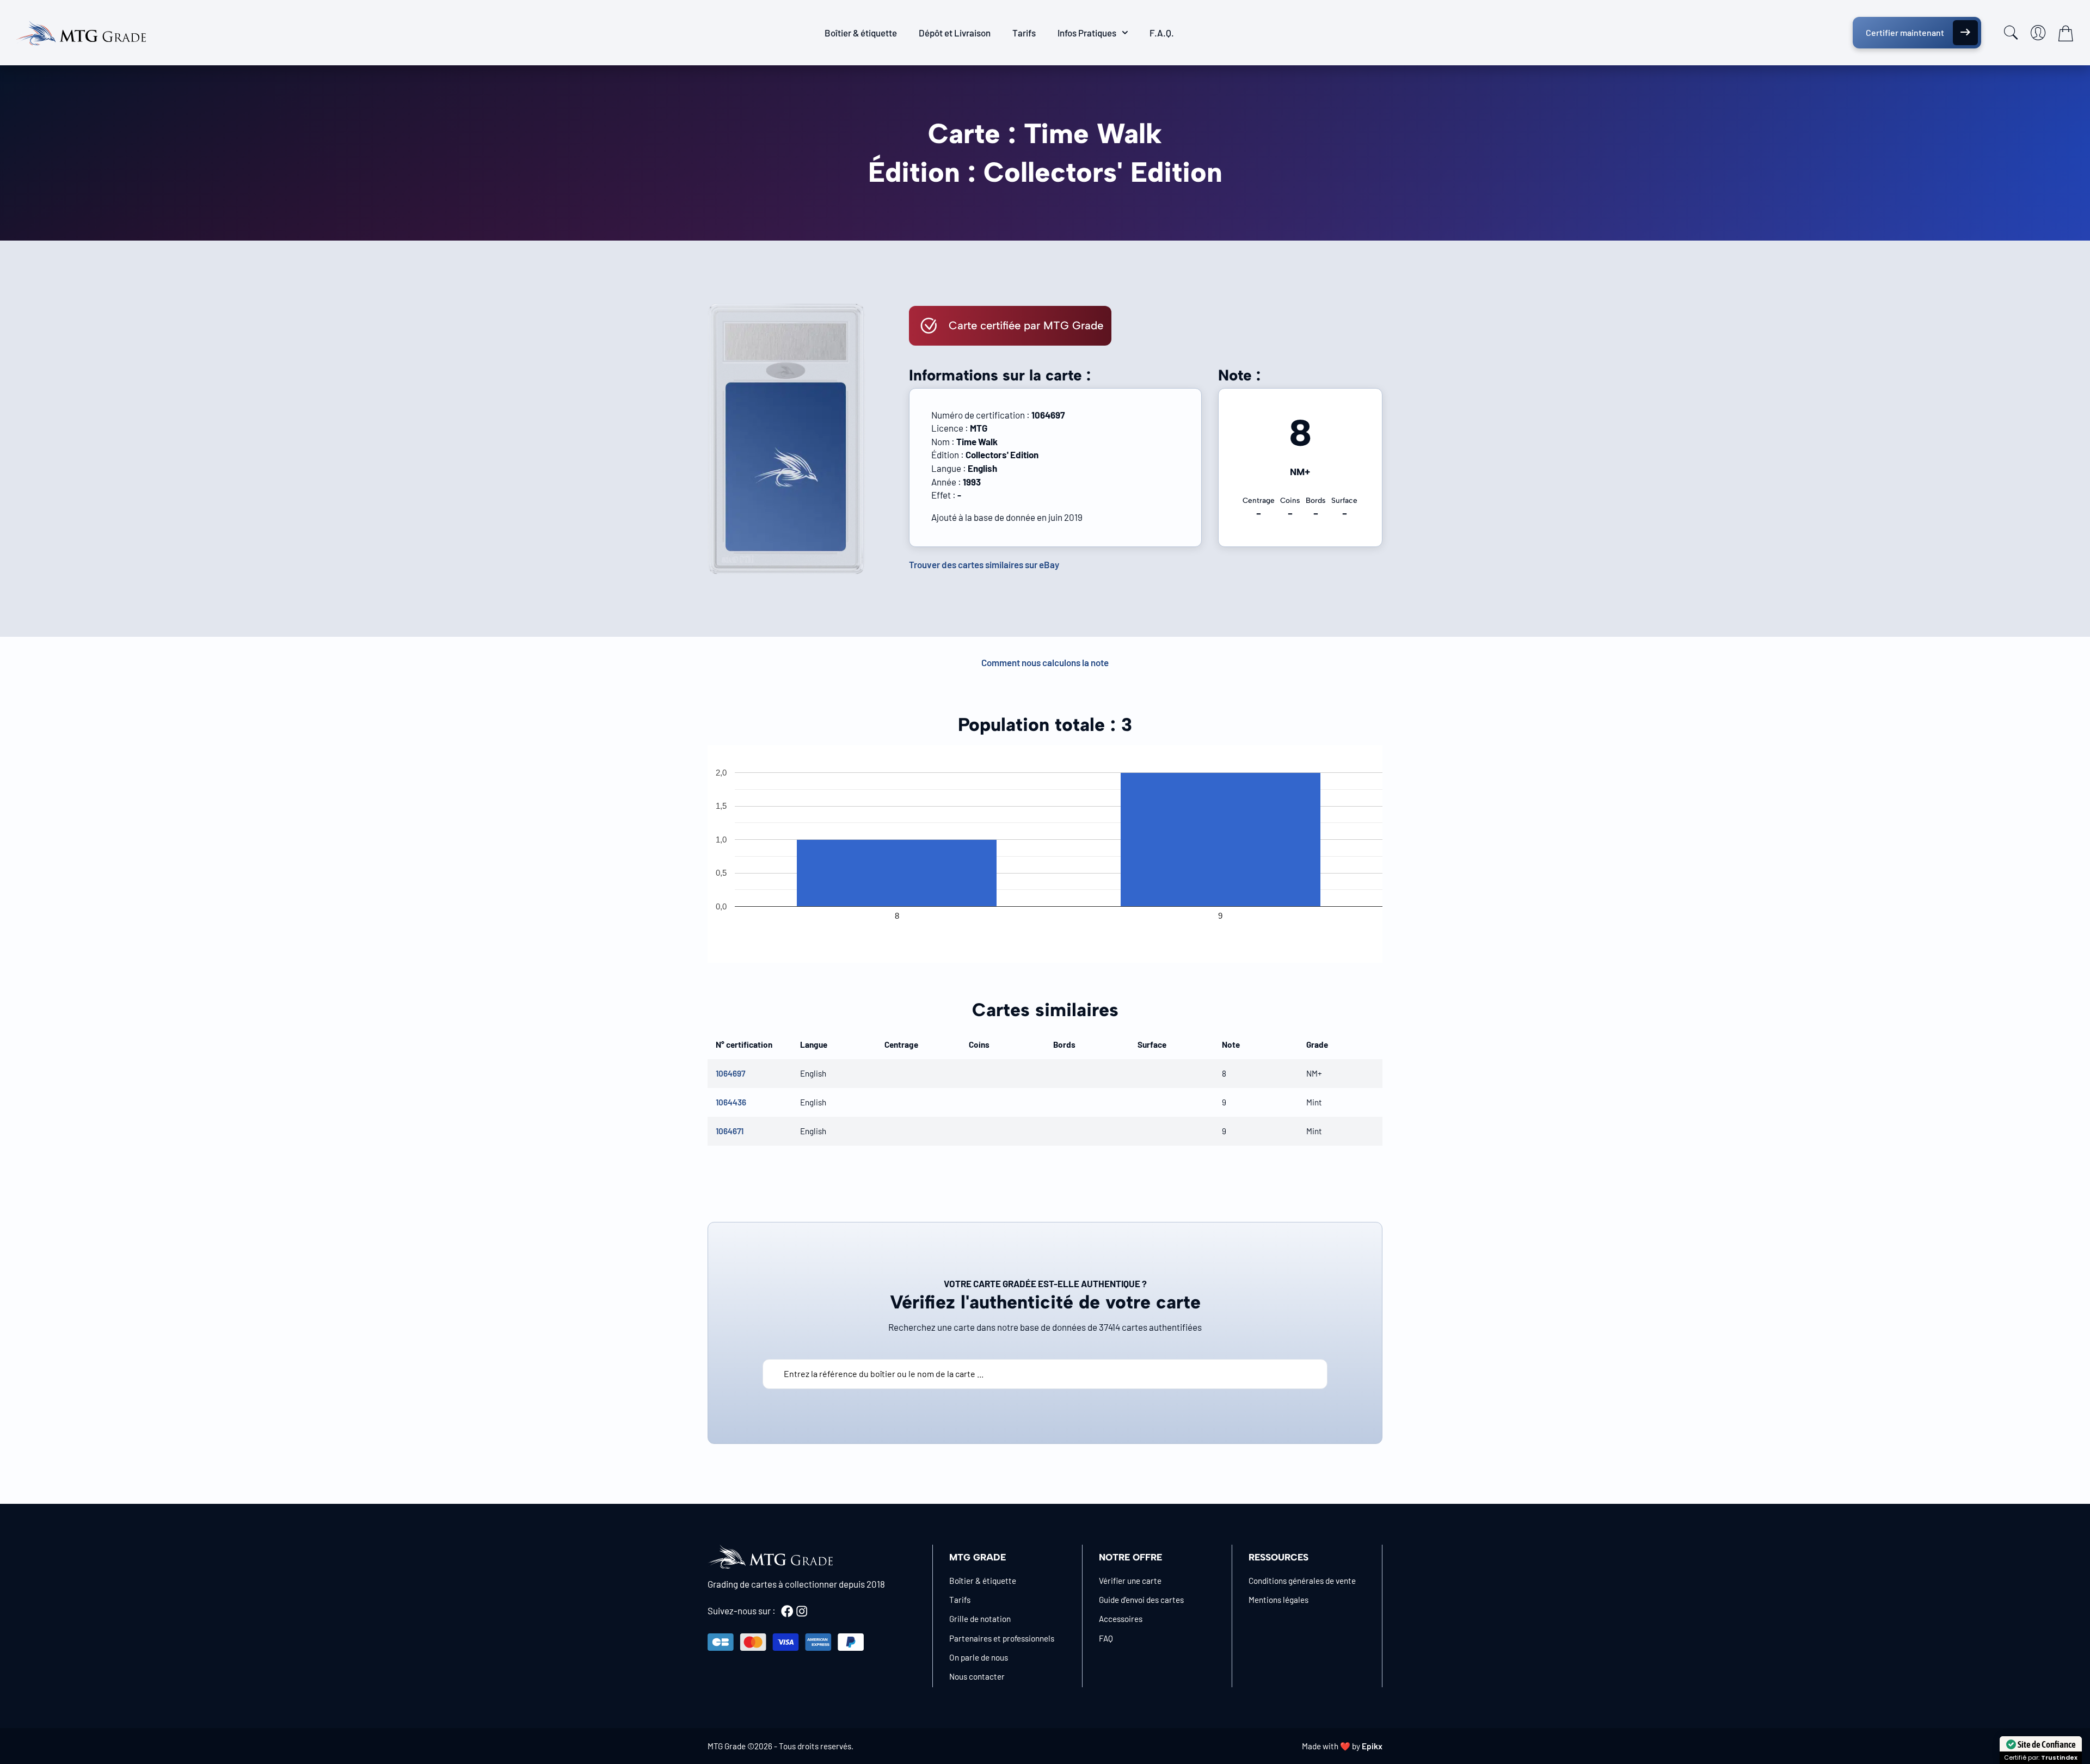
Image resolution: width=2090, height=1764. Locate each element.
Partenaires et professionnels (1002, 1638)
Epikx (1372, 1746)
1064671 (730, 1131)
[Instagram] (802, 1611)
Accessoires (1121, 1619)
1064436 (731, 1102)
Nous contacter (977, 1676)
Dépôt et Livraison (955, 33)
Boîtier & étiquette (861, 33)
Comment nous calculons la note (1045, 662)
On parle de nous (979, 1657)
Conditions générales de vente (1302, 1581)
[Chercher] (2011, 33)
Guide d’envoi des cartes (1141, 1600)
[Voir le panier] (2066, 33)
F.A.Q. (1162, 33)
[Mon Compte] (2038, 33)
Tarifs (1024, 33)
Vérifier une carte (1130, 1581)
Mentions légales (1278, 1600)
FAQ (1106, 1638)
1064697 (730, 1073)
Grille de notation (980, 1619)
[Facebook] (787, 1611)
